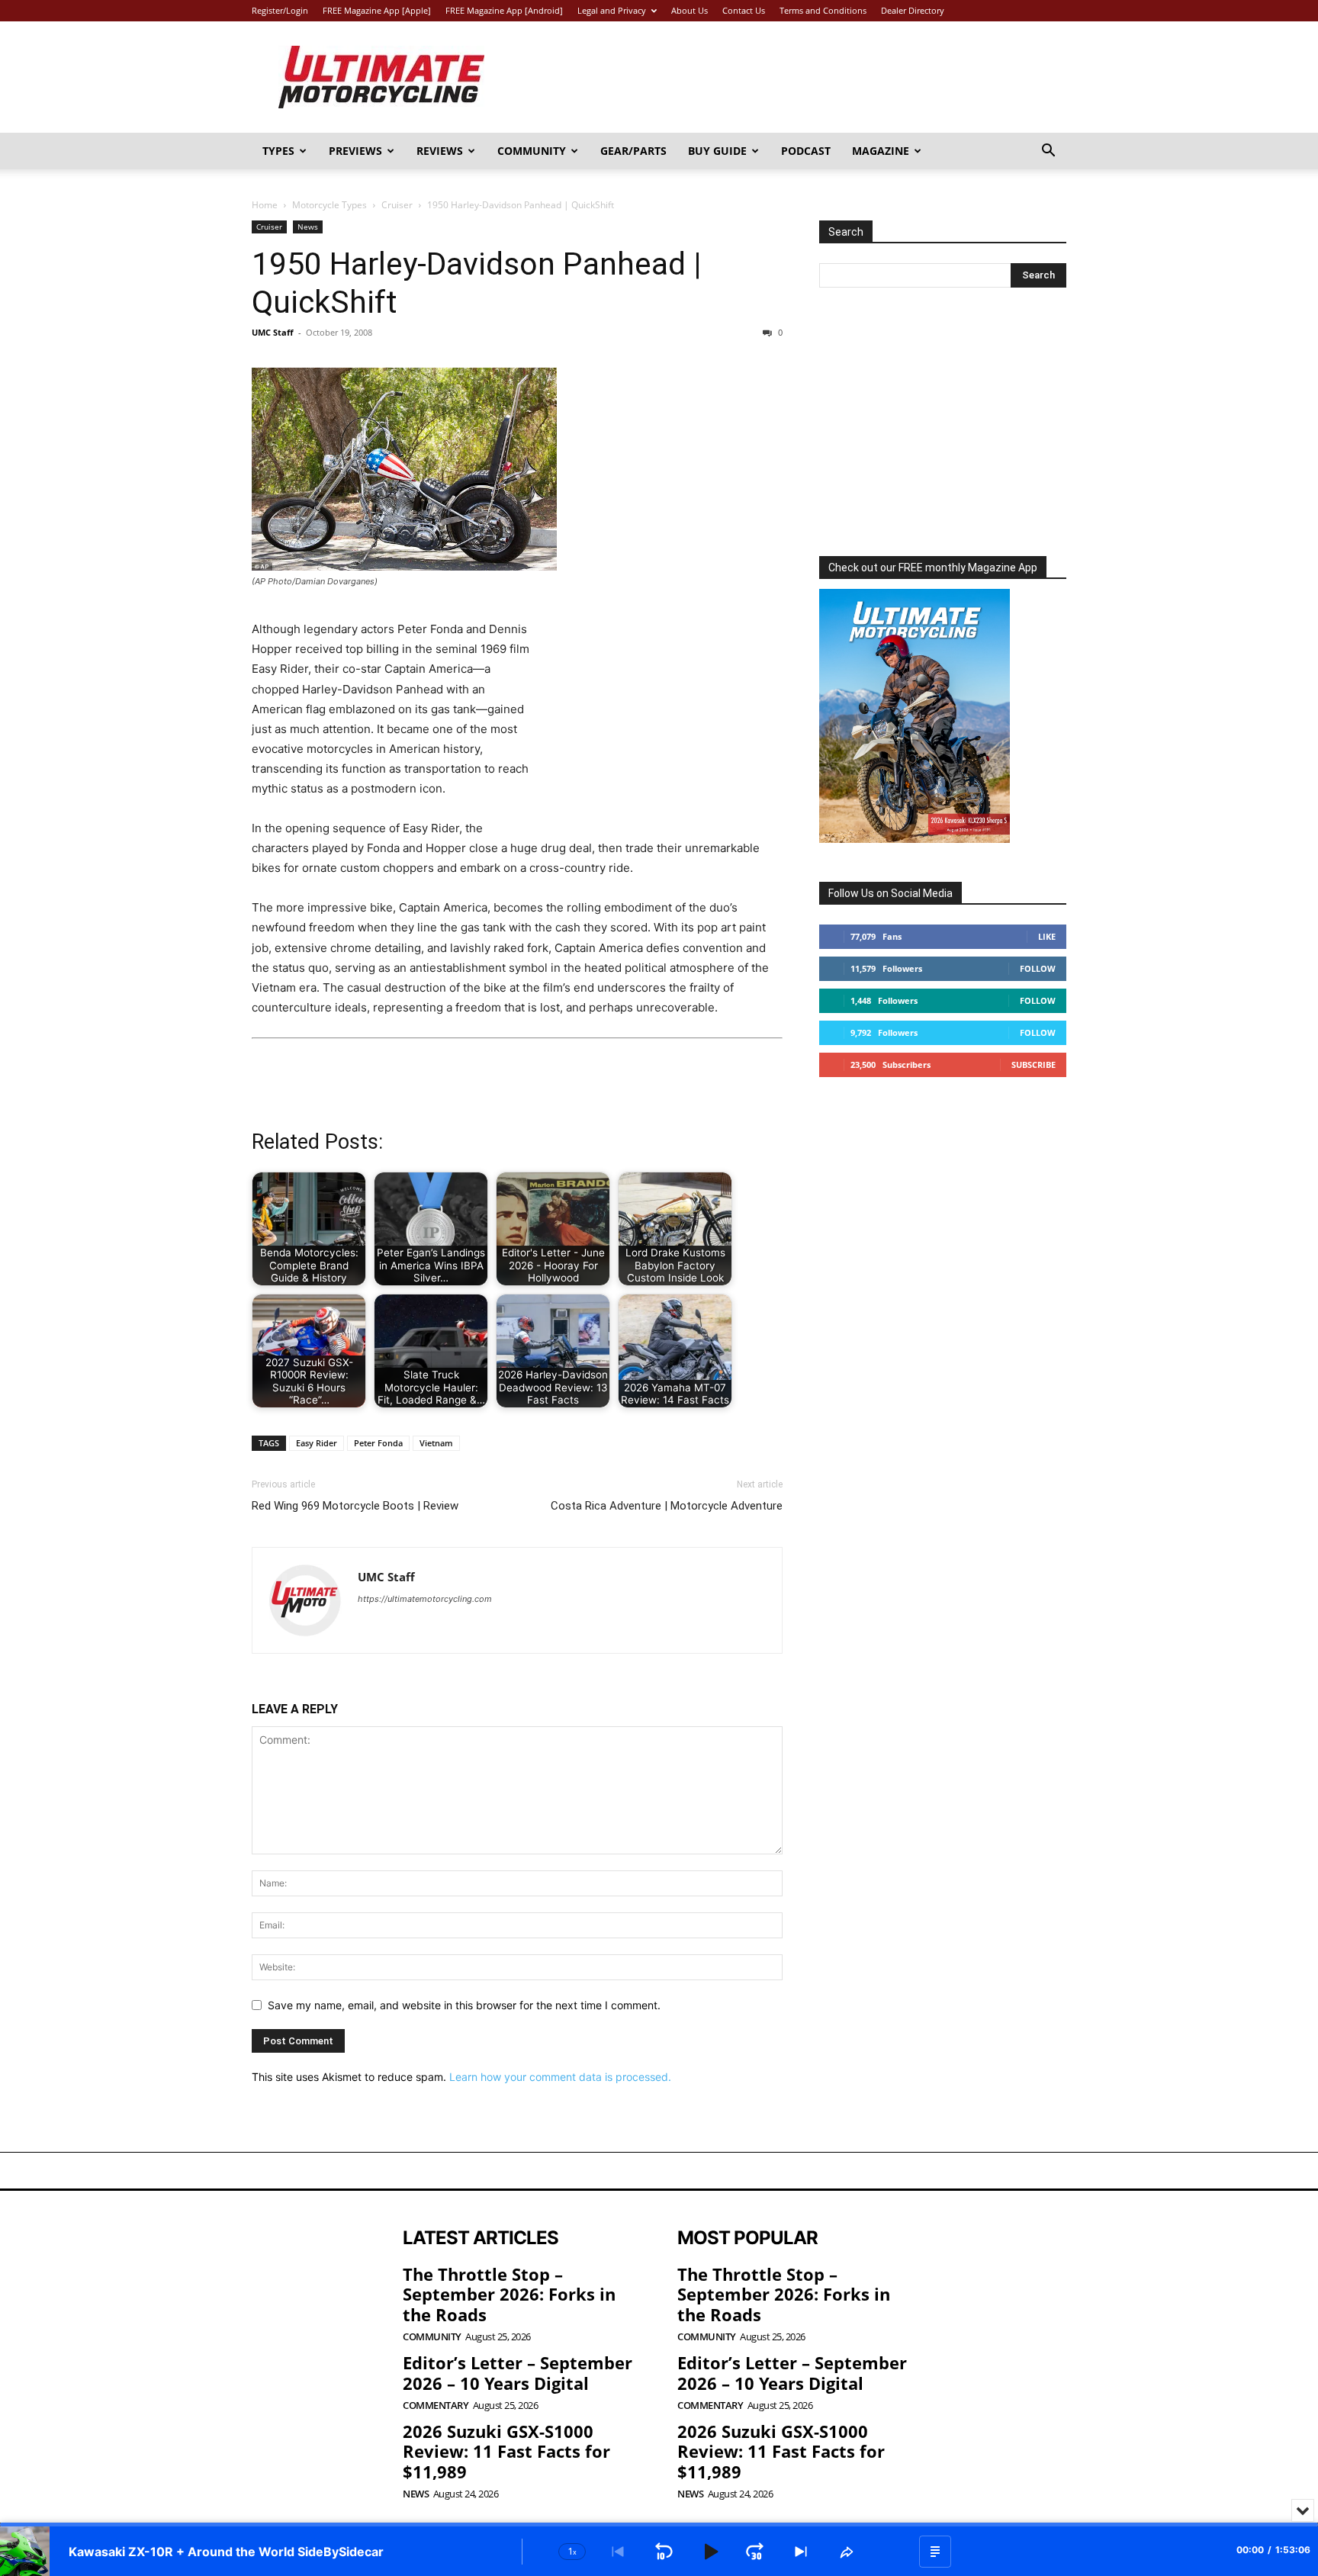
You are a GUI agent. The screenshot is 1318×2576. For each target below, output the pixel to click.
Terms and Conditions (823, 10)
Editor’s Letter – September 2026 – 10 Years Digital (518, 2372)
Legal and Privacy (612, 10)
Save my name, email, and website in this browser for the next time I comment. (464, 2005)
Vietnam (436, 1443)
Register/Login (280, 10)
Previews (355, 151)
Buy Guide (717, 151)
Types (278, 151)
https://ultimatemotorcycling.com (425, 1599)
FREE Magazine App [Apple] (377, 10)
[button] (1048, 152)
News (308, 227)
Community (532, 151)
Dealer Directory (913, 10)
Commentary (436, 2406)
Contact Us (744, 10)
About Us (690, 10)
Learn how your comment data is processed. (560, 2077)
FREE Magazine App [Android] (504, 10)
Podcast (806, 151)
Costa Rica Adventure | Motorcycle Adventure (667, 1506)
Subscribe (1034, 1064)
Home (265, 205)
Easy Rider (317, 1443)
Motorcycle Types (329, 205)
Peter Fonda (378, 1443)
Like (1047, 936)
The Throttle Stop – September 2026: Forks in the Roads (509, 2294)
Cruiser (397, 205)
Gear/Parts (633, 151)
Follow (1038, 968)
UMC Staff (273, 332)
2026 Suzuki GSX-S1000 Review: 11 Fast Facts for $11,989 (506, 2451)
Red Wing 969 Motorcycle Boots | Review (355, 1506)
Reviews (440, 151)
